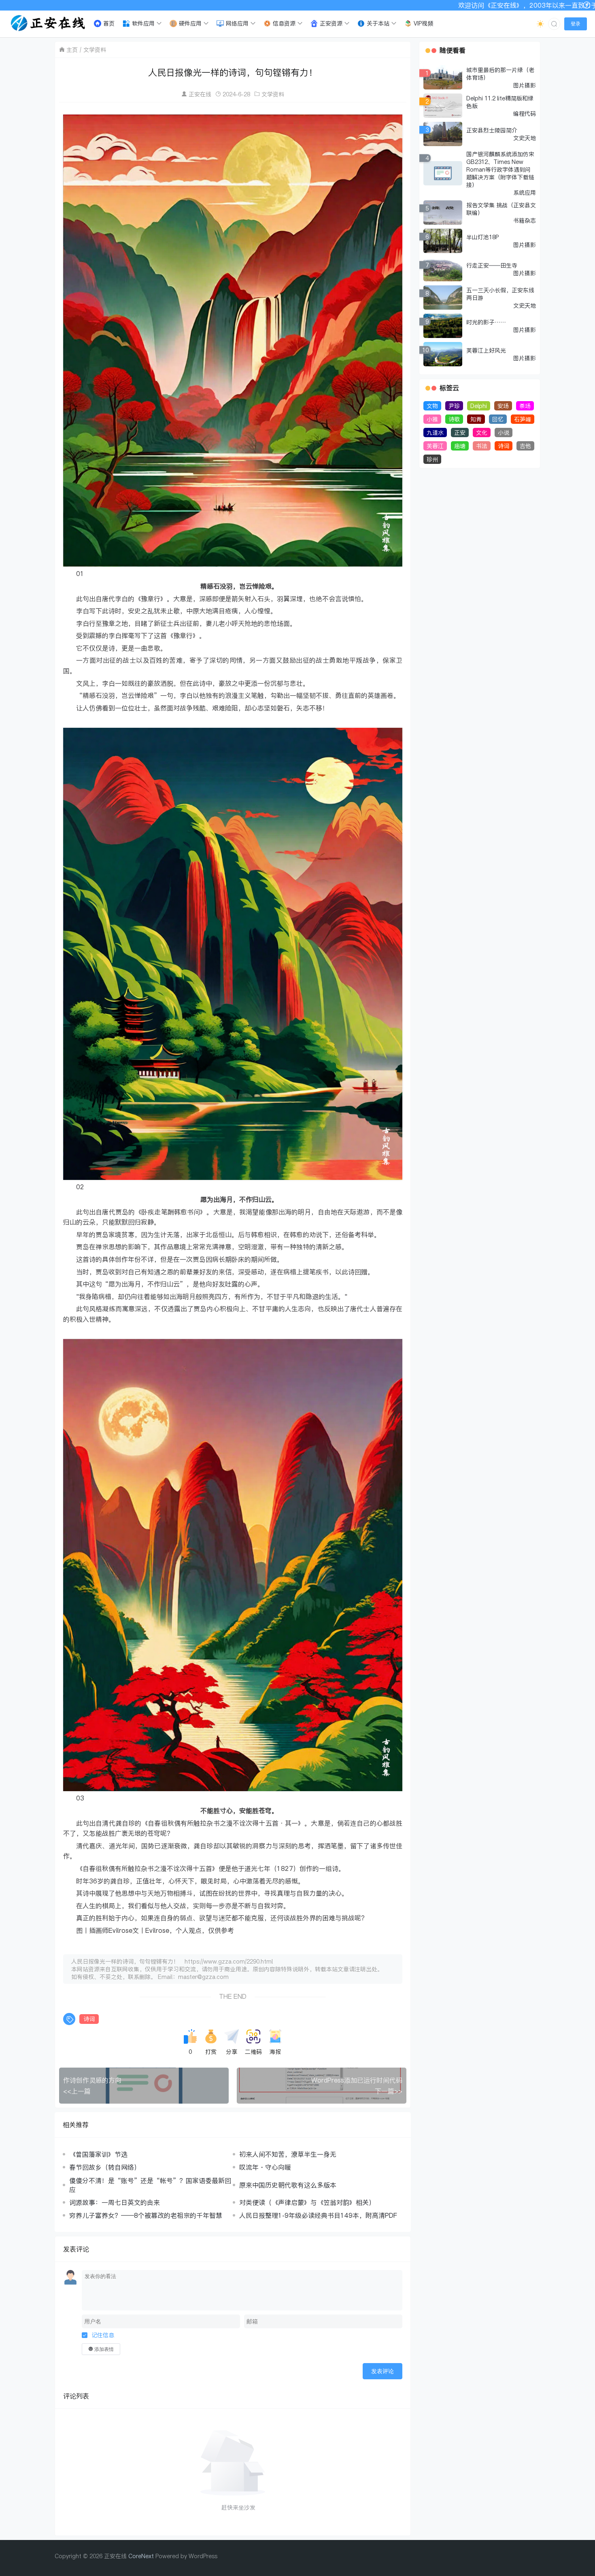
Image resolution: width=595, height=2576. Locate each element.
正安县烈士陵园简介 (492, 130)
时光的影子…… (486, 322)
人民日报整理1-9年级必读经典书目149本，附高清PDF (318, 2215)
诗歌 (454, 419)
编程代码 (525, 114)
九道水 (435, 433)
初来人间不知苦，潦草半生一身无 (288, 2154)
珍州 (432, 459)
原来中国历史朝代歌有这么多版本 (288, 2185)
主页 (72, 50)
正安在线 (200, 94)
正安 (460, 433)
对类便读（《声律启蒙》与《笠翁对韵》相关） (307, 2202)
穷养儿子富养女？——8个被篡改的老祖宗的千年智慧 (146, 2215)
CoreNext (141, 2556)
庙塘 (460, 446)
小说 (504, 433)
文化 (482, 433)
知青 (476, 419)
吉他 (525, 446)
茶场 (525, 406)
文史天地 (525, 138)
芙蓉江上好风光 (486, 350)
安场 (503, 406)
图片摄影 (525, 85)
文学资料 (95, 50)
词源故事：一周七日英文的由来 (115, 2202)
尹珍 (454, 406)
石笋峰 (523, 419)
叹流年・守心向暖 (265, 2167)
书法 (482, 446)
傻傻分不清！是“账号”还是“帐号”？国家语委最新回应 (150, 2185)
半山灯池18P (482, 237)
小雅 (432, 419)
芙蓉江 (435, 446)
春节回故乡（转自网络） (105, 2167)
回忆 (498, 419)
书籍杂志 (525, 220)
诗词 (89, 2019)
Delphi (479, 406)
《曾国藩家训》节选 (98, 2154)
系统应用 (525, 192)
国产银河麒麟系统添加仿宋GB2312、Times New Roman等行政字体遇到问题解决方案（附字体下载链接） (500, 169)
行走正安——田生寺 (492, 265)
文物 (432, 406)
